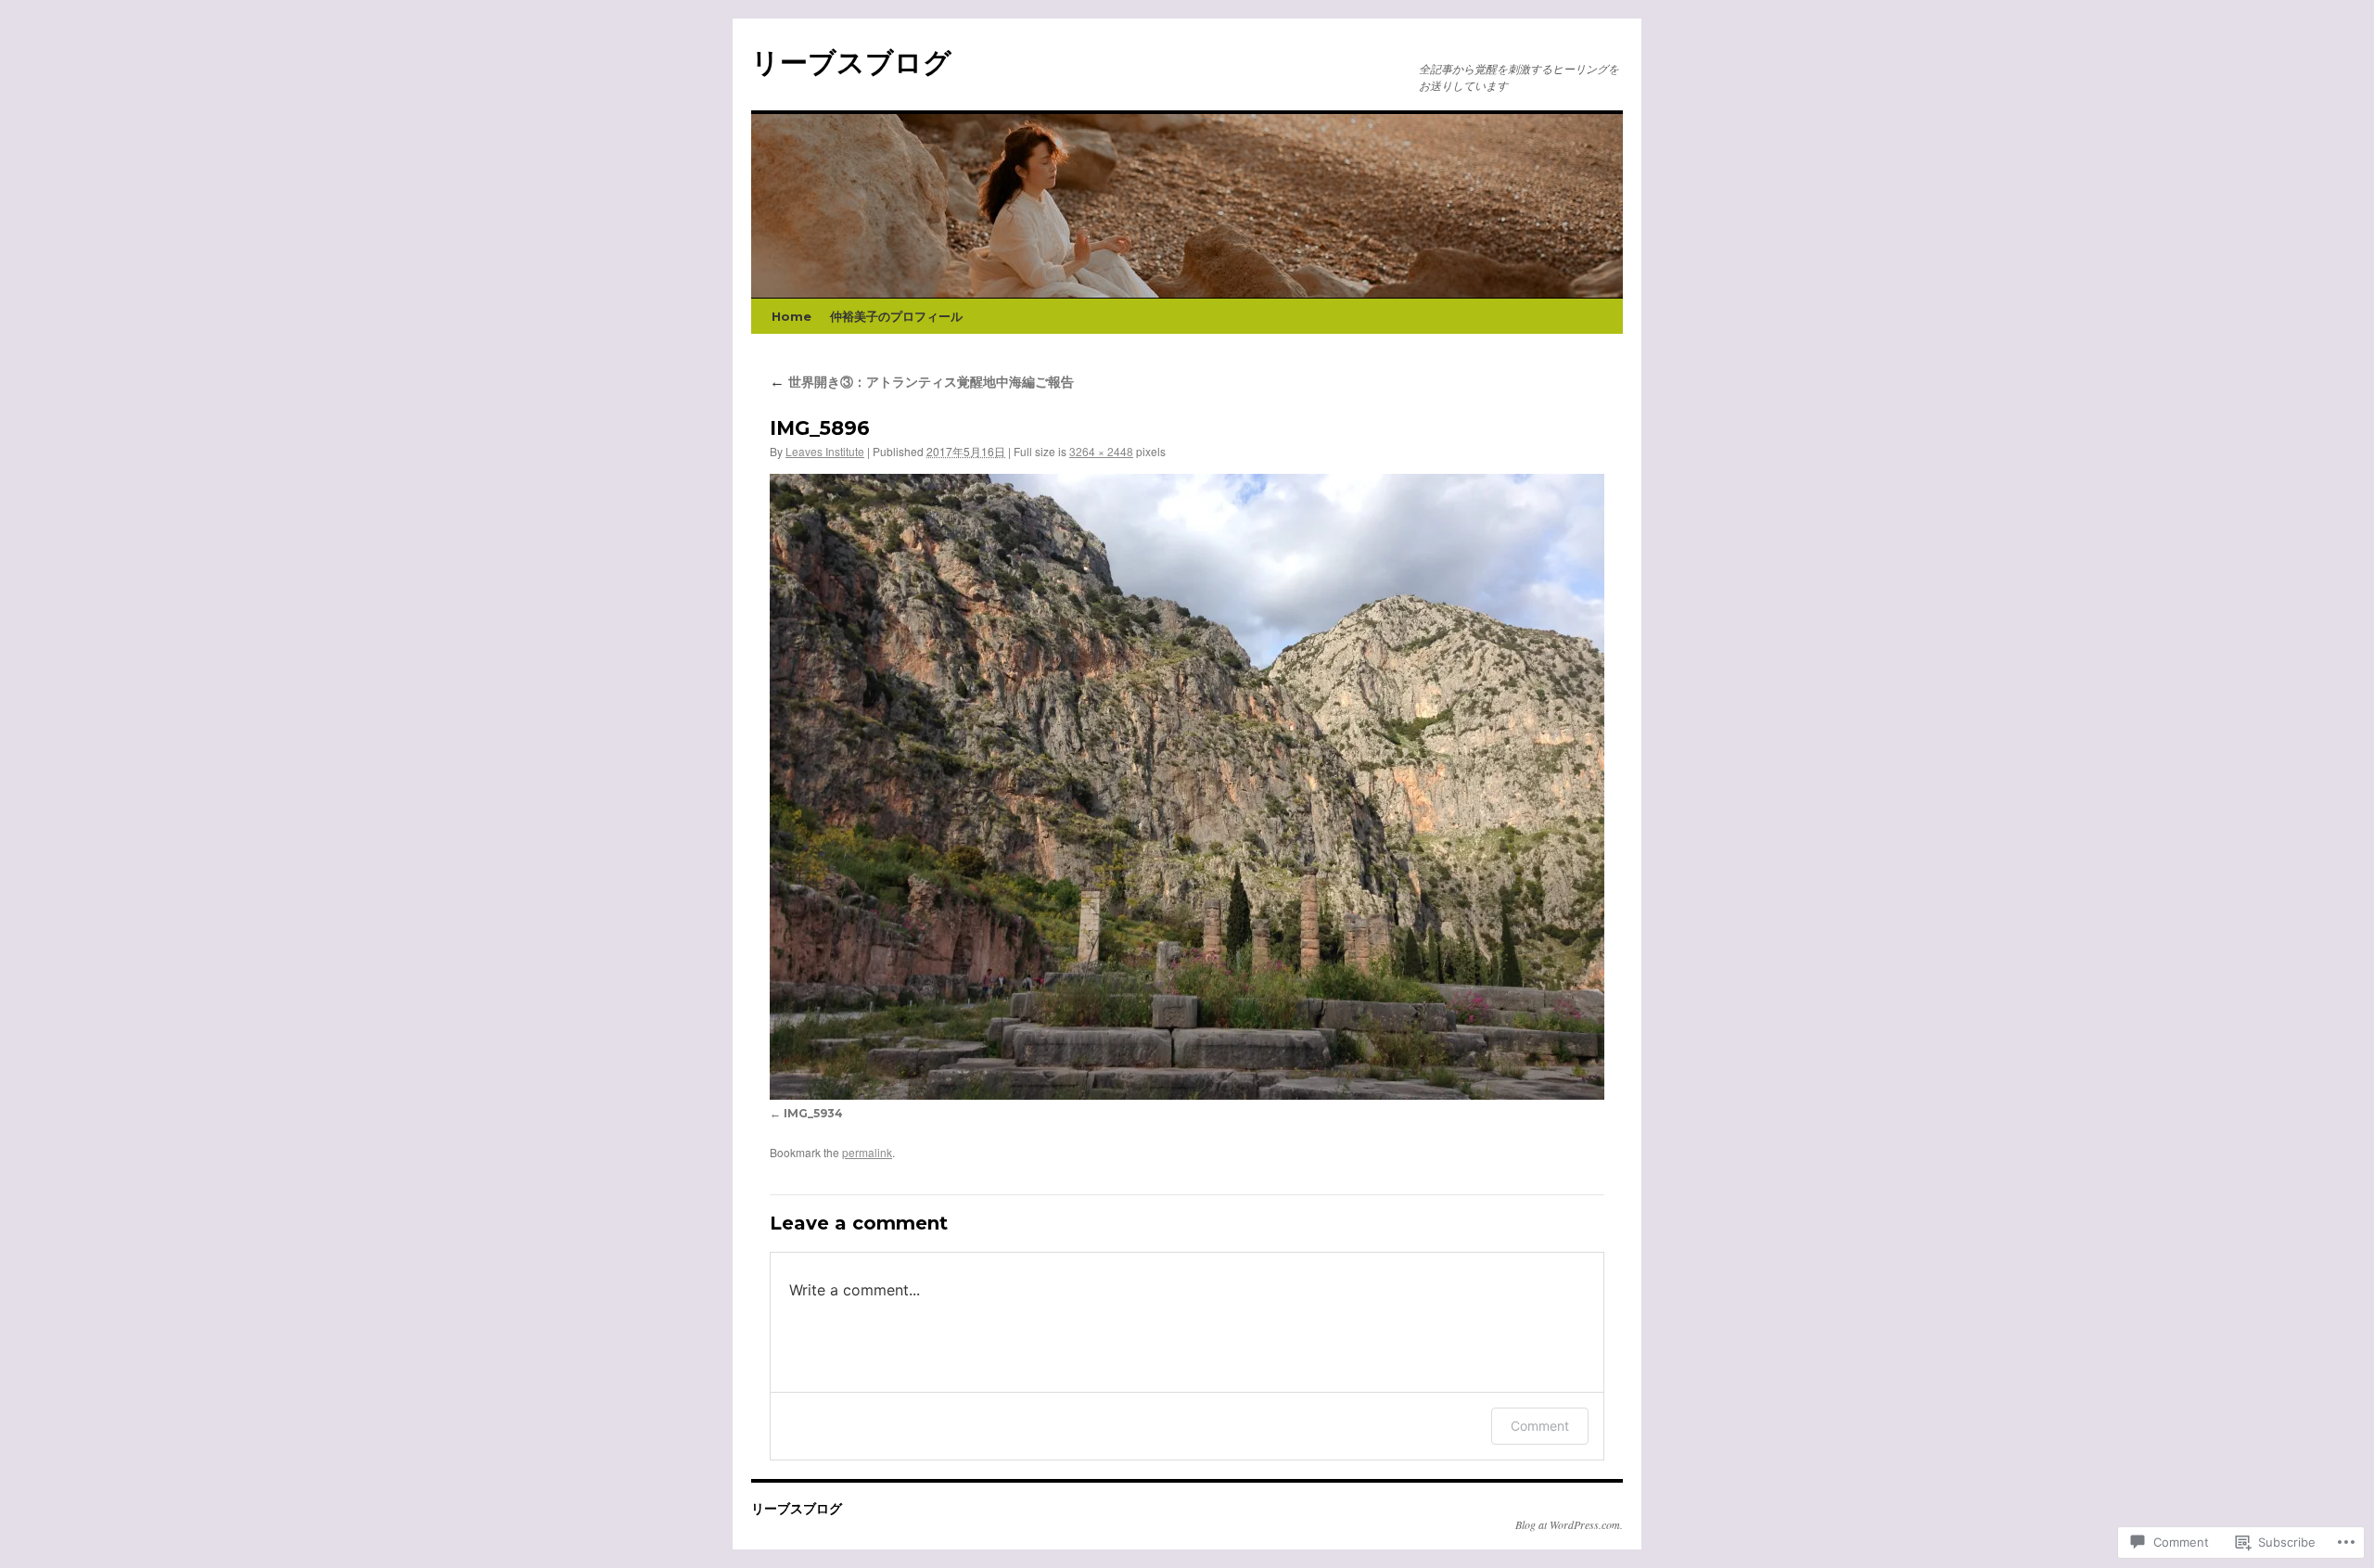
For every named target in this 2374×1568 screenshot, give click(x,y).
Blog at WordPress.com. (1569, 1524)
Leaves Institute (825, 451)
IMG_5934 (813, 1113)
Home (791, 316)
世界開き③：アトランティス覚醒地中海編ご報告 (922, 382)
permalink (867, 1152)
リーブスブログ (851, 63)
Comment (1540, 1426)
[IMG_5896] (1187, 787)
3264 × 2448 (1101, 451)
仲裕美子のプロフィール (896, 316)
